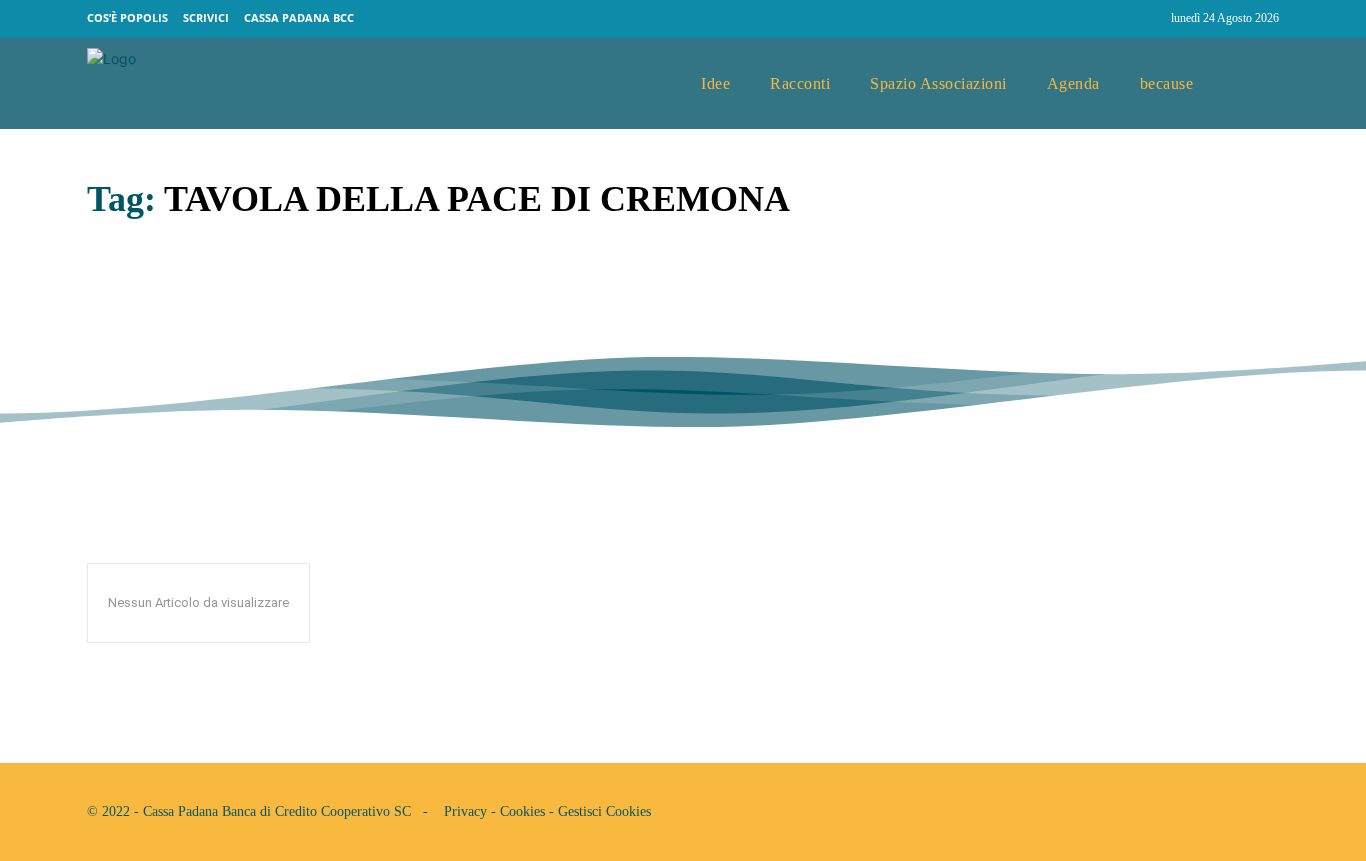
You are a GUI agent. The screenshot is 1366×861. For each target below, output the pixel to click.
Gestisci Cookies (604, 811)
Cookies (522, 811)
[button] (1256, 84)
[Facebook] (1109, 19)
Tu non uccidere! (209, 300)
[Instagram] (1147, 19)
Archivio (117, 346)
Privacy (465, 811)
